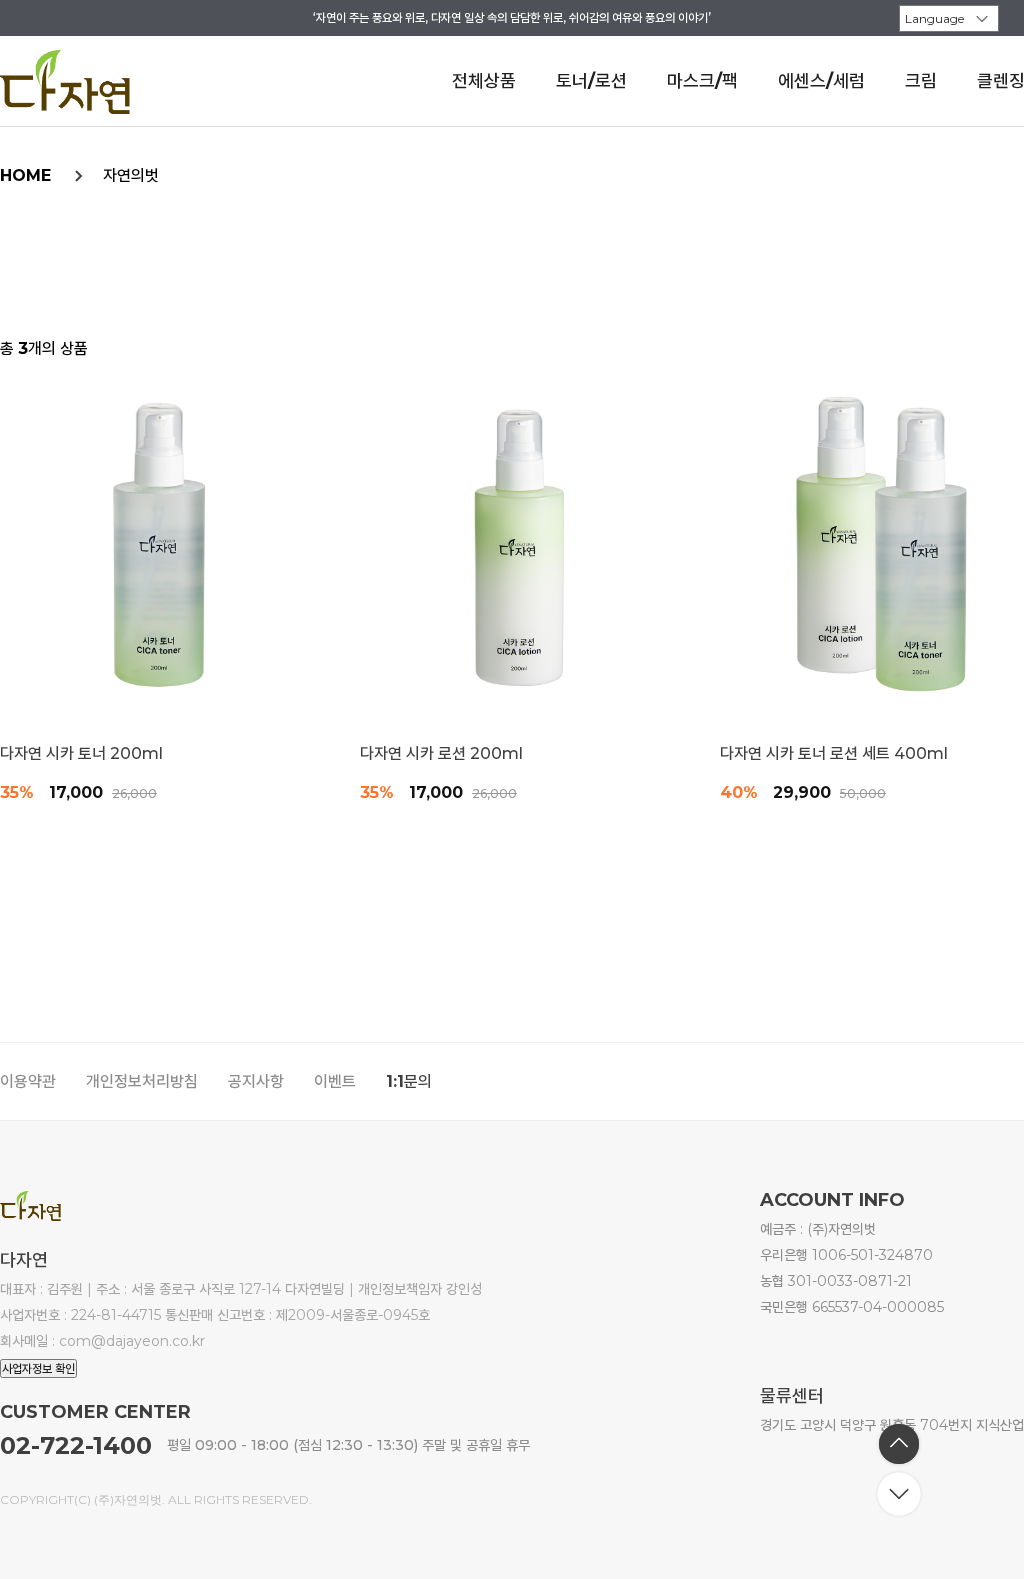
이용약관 (28, 1081)
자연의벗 (131, 175)
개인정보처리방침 (142, 1081)
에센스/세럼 (821, 81)
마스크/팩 (702, 81)
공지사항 (256, 1081)
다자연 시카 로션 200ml (441, 754)
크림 (921, 81)
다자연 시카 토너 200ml (81, 754)
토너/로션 (591, 81)
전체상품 (484, 81)
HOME (25, 175)
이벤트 (335, 1081)
